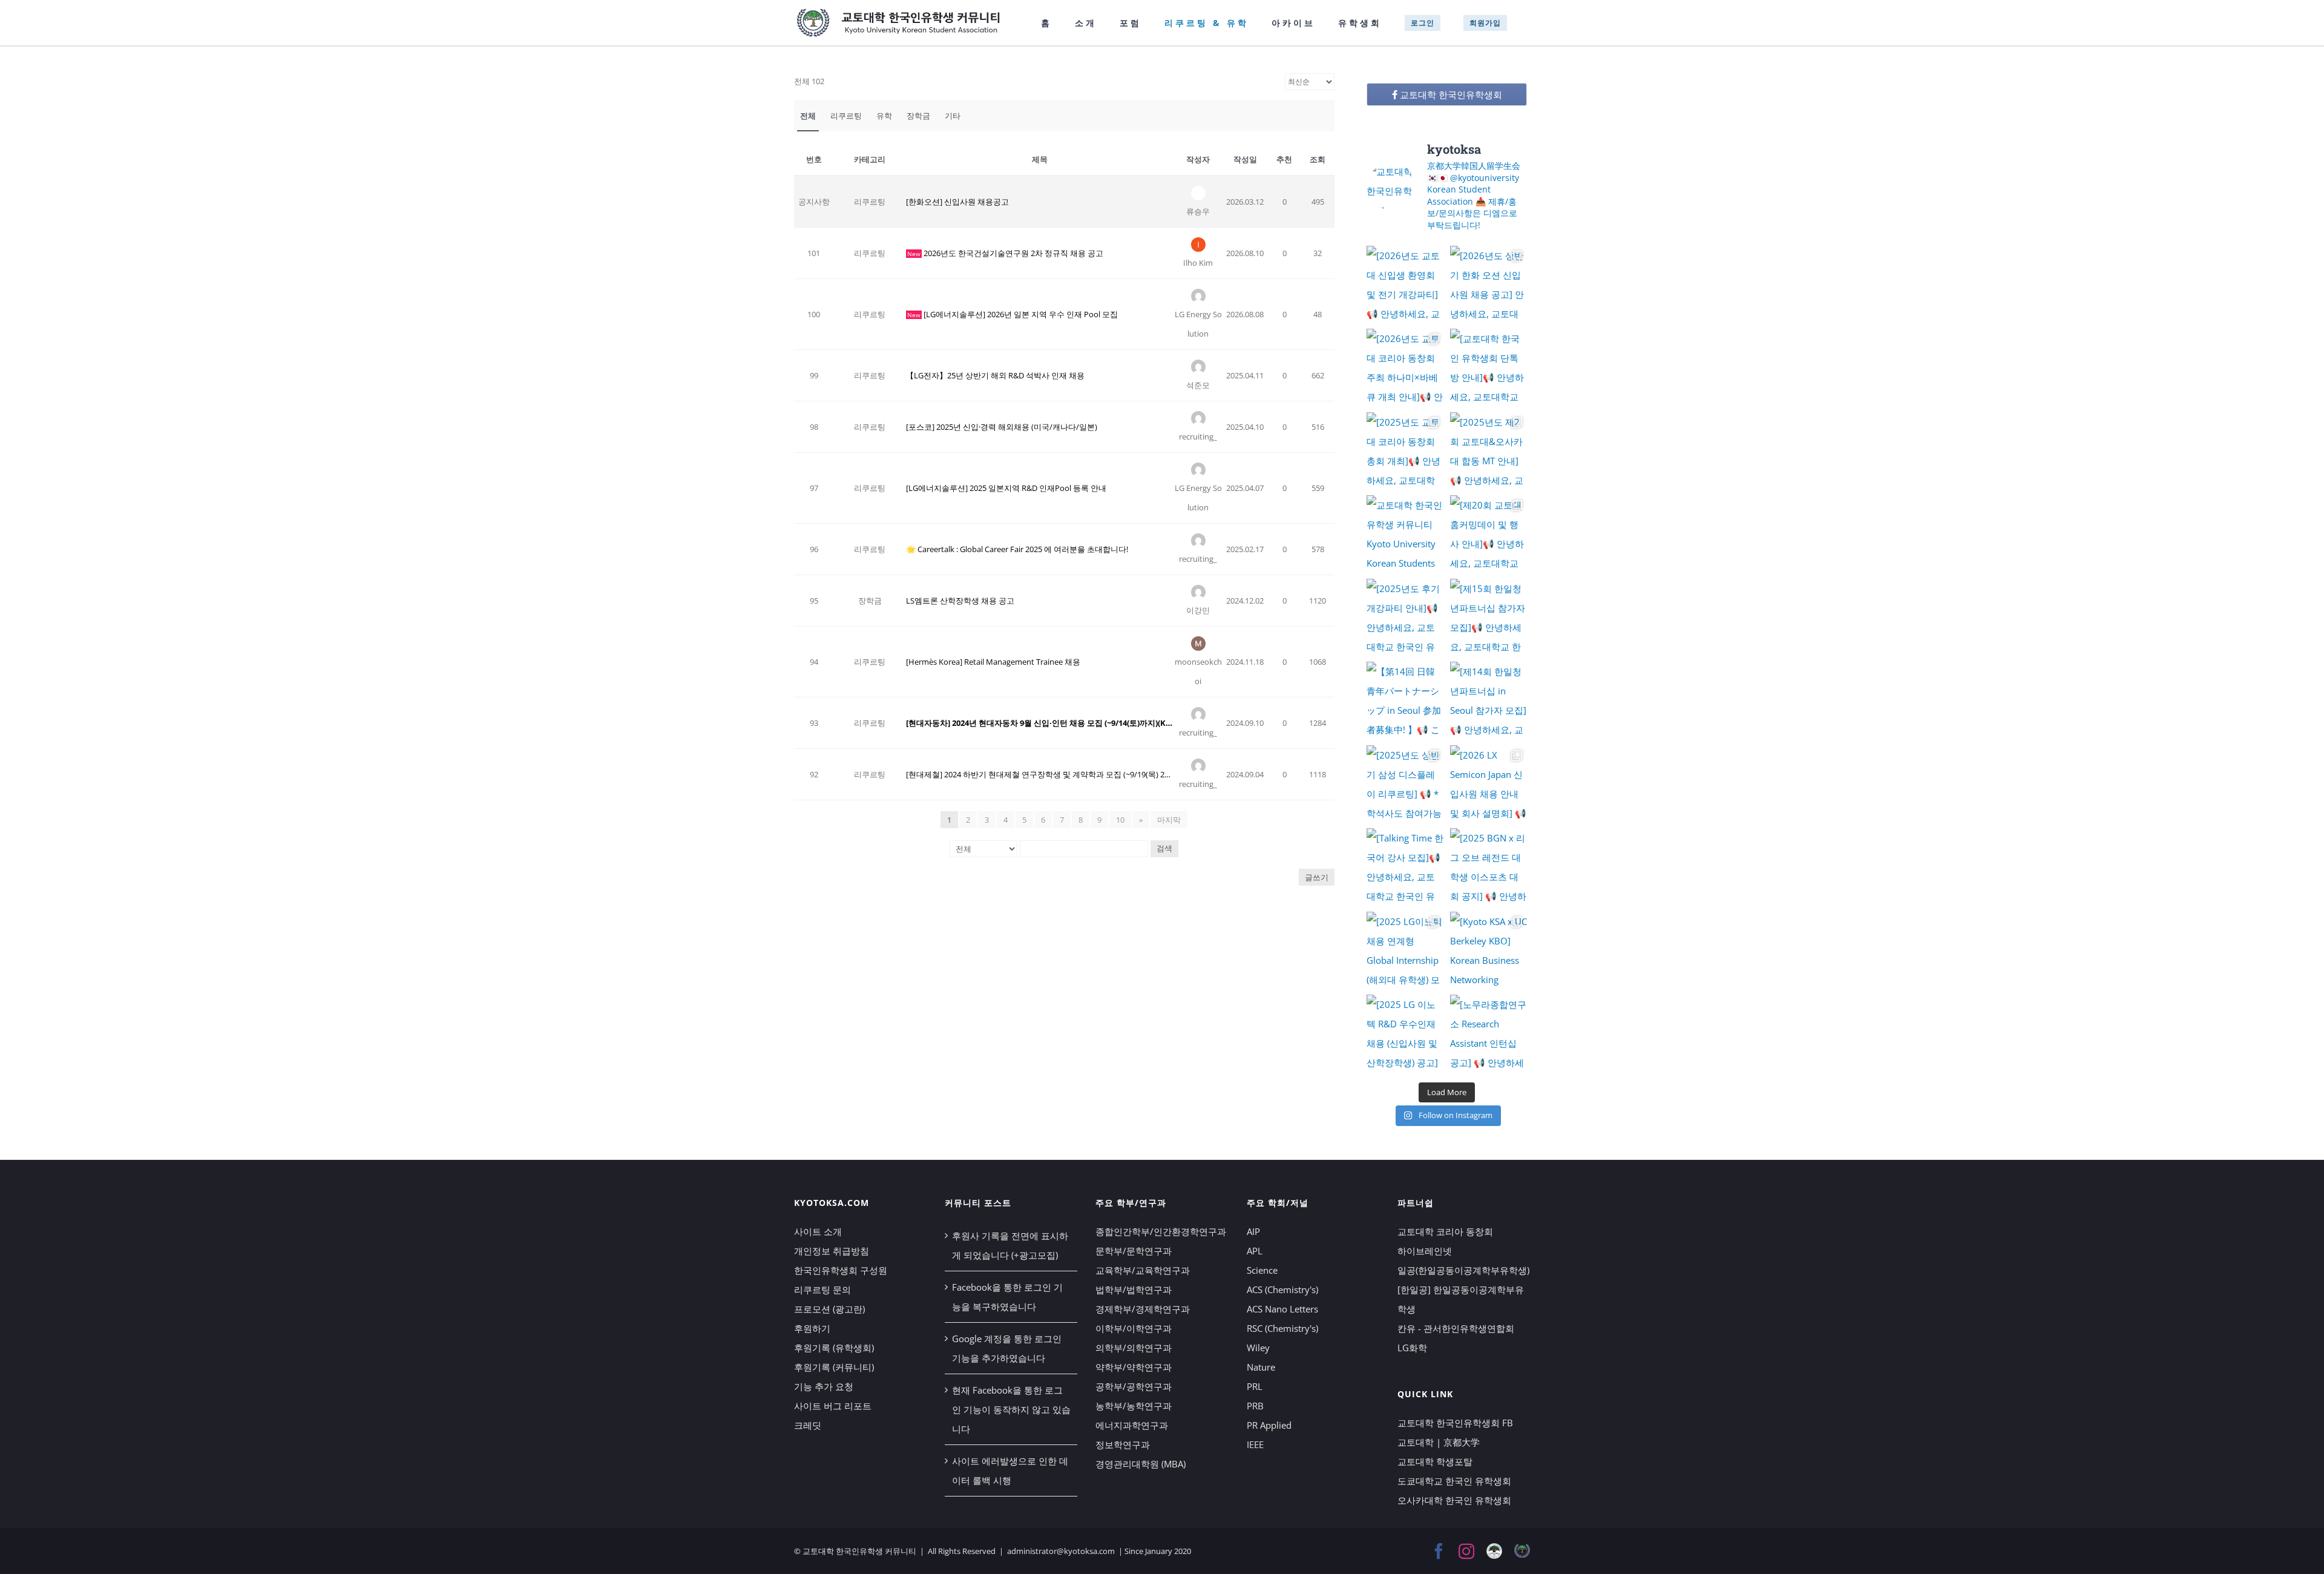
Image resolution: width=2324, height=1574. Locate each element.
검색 (1164, 848)
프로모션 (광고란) (829, 1309)
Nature (1261, 1367)
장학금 (918, 116)
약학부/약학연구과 (1134, 1367)
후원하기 (812, 1328)
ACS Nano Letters (1282, 1309)
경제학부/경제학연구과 (1143, 1309)
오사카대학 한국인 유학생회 (1454, 1500)
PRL (1255, 1386)
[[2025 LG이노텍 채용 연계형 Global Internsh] (1405, 950)
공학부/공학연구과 (1134, 1386)
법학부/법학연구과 (1134, 1289)
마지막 (1169, 820)
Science (1262, 1270)
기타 (953, 116)
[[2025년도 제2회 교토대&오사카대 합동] (1489, 451)
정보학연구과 (1123, 1444)
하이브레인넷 (1425, 1251)
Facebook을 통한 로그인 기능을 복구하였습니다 (1007, 1297)
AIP (1253, 1231)
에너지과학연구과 (1132, 1425)
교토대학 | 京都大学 (1439, 1442)
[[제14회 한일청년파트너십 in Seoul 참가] (1489, 700)
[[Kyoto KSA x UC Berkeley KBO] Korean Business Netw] (1489, 950)
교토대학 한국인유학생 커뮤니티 (859, 1551)
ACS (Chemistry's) (1282, 1289)
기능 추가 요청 (824, 1386)
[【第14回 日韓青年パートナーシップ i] (1405, 700)
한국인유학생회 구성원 (841, 1270)
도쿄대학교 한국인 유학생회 (1454, 1481)
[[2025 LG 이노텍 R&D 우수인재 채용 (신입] (1405, 1033)
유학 (884, 116)
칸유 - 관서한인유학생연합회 (1456, 1328)
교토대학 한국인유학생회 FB (1455, 1423)
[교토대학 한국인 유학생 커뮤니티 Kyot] (1405, 534)
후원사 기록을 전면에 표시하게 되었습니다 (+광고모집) (1010, 1245)
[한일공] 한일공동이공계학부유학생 (1461, 1299)
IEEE (1255, 1444)
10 (1120, 820)
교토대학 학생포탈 (1435, 1461)
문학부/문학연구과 (1134, 1251)
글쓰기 (1317, 877)
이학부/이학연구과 (1134, 1328)
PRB (1255, 1406)
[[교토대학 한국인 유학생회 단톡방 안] (1489, 367)
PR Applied (1269, 1425)
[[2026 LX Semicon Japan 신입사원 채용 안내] (1489, 784)
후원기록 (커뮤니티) (834, 1367)
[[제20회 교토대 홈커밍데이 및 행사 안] (1489, 534)
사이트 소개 (818, 1231)
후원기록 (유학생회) (834, 1348)
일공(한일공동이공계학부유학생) (1463, 1270)
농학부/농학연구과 (1134, 1406)
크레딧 (808, 1425)
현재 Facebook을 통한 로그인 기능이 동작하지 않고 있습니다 (1011, 1409)
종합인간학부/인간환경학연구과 (1161, 1231)
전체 (808, 116)
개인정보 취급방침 (832, 1251)
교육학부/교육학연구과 (1143, 1270)
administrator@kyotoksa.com (1061, 1551)
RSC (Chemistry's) (1282, 1328)
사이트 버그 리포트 (833, 1406)
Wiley (1258, 1348)
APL (1255, 1251)
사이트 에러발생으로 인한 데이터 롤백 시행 (1010, 1470)
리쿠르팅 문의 (822, 1289)
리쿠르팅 (846, 116)
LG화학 (1412, 1348)
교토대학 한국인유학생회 (1450, 94)
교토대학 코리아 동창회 (1445, 1231)
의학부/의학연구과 (1134, 1348)
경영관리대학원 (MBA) (1141, 1464)
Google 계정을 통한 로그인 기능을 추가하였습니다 (1007, 1348)
